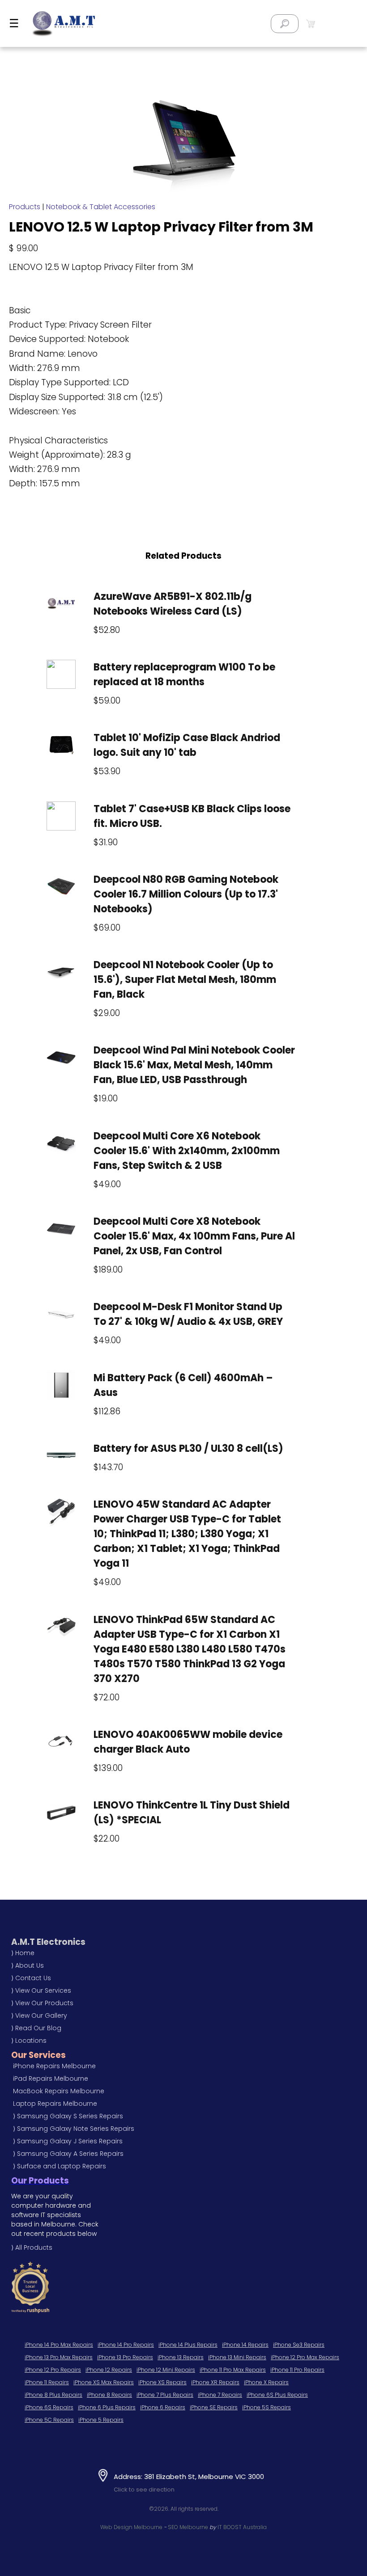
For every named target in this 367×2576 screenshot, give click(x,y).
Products (25, 207)
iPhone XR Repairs (215, 2382)
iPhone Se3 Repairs (299, 2345)
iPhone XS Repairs (162, 2382)
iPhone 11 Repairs (47, 2382)
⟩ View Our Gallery (39, 2015)
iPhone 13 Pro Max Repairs (59, 2357)
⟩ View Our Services (41, 1990)
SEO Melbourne (188, 2527)
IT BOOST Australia (242, 2527)
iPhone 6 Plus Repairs (107, 2407)
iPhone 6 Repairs (163, 2407)
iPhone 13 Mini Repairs (237, 2357)
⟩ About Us (28, 1965)
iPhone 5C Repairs (49, 2420)
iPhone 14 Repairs (245, 2345)
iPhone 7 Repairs (220, 2395)
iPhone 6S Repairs (49, 2407)
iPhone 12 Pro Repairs (53, 2370)
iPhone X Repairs (266, 2382)
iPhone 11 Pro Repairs (297, 2370)
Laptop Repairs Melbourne (55, 2104)
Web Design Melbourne (131, 2527)
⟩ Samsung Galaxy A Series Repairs (68, 2154)
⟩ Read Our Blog (36, 2028)
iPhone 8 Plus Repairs (53, 2395)
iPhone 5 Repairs (101, 2420)
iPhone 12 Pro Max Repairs (305, 2357)
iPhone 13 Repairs (181, 2357)
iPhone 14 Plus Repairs (188, 2345)
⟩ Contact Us (31, 1978)
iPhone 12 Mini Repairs (166, 2370)
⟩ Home (23, 1953)
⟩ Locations (29, 2041)
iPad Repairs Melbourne (51, 2079)
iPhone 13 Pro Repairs (125, 2357)
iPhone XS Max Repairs (104, 2382)
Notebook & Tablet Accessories (101, 207)
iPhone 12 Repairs (109, 2370)
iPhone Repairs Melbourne (54, 2066)
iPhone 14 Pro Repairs (126, 2345)
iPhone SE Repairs (214, 2407)
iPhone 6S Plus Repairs (277, 2395)
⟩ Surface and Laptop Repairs (60, 2166)
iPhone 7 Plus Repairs (165, 2395)
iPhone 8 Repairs (109, 2395)
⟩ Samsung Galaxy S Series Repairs (68, 2116)
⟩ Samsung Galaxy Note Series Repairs (74, 2129)
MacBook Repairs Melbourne (59, 2091)
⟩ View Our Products (42, 2003)
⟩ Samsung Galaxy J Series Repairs (68, 2141)
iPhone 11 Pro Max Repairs (233, 2370)
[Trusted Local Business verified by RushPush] (128, 2287)
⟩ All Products (32, 2247)
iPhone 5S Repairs (267, 2407)
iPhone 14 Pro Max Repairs (59, 2345)
